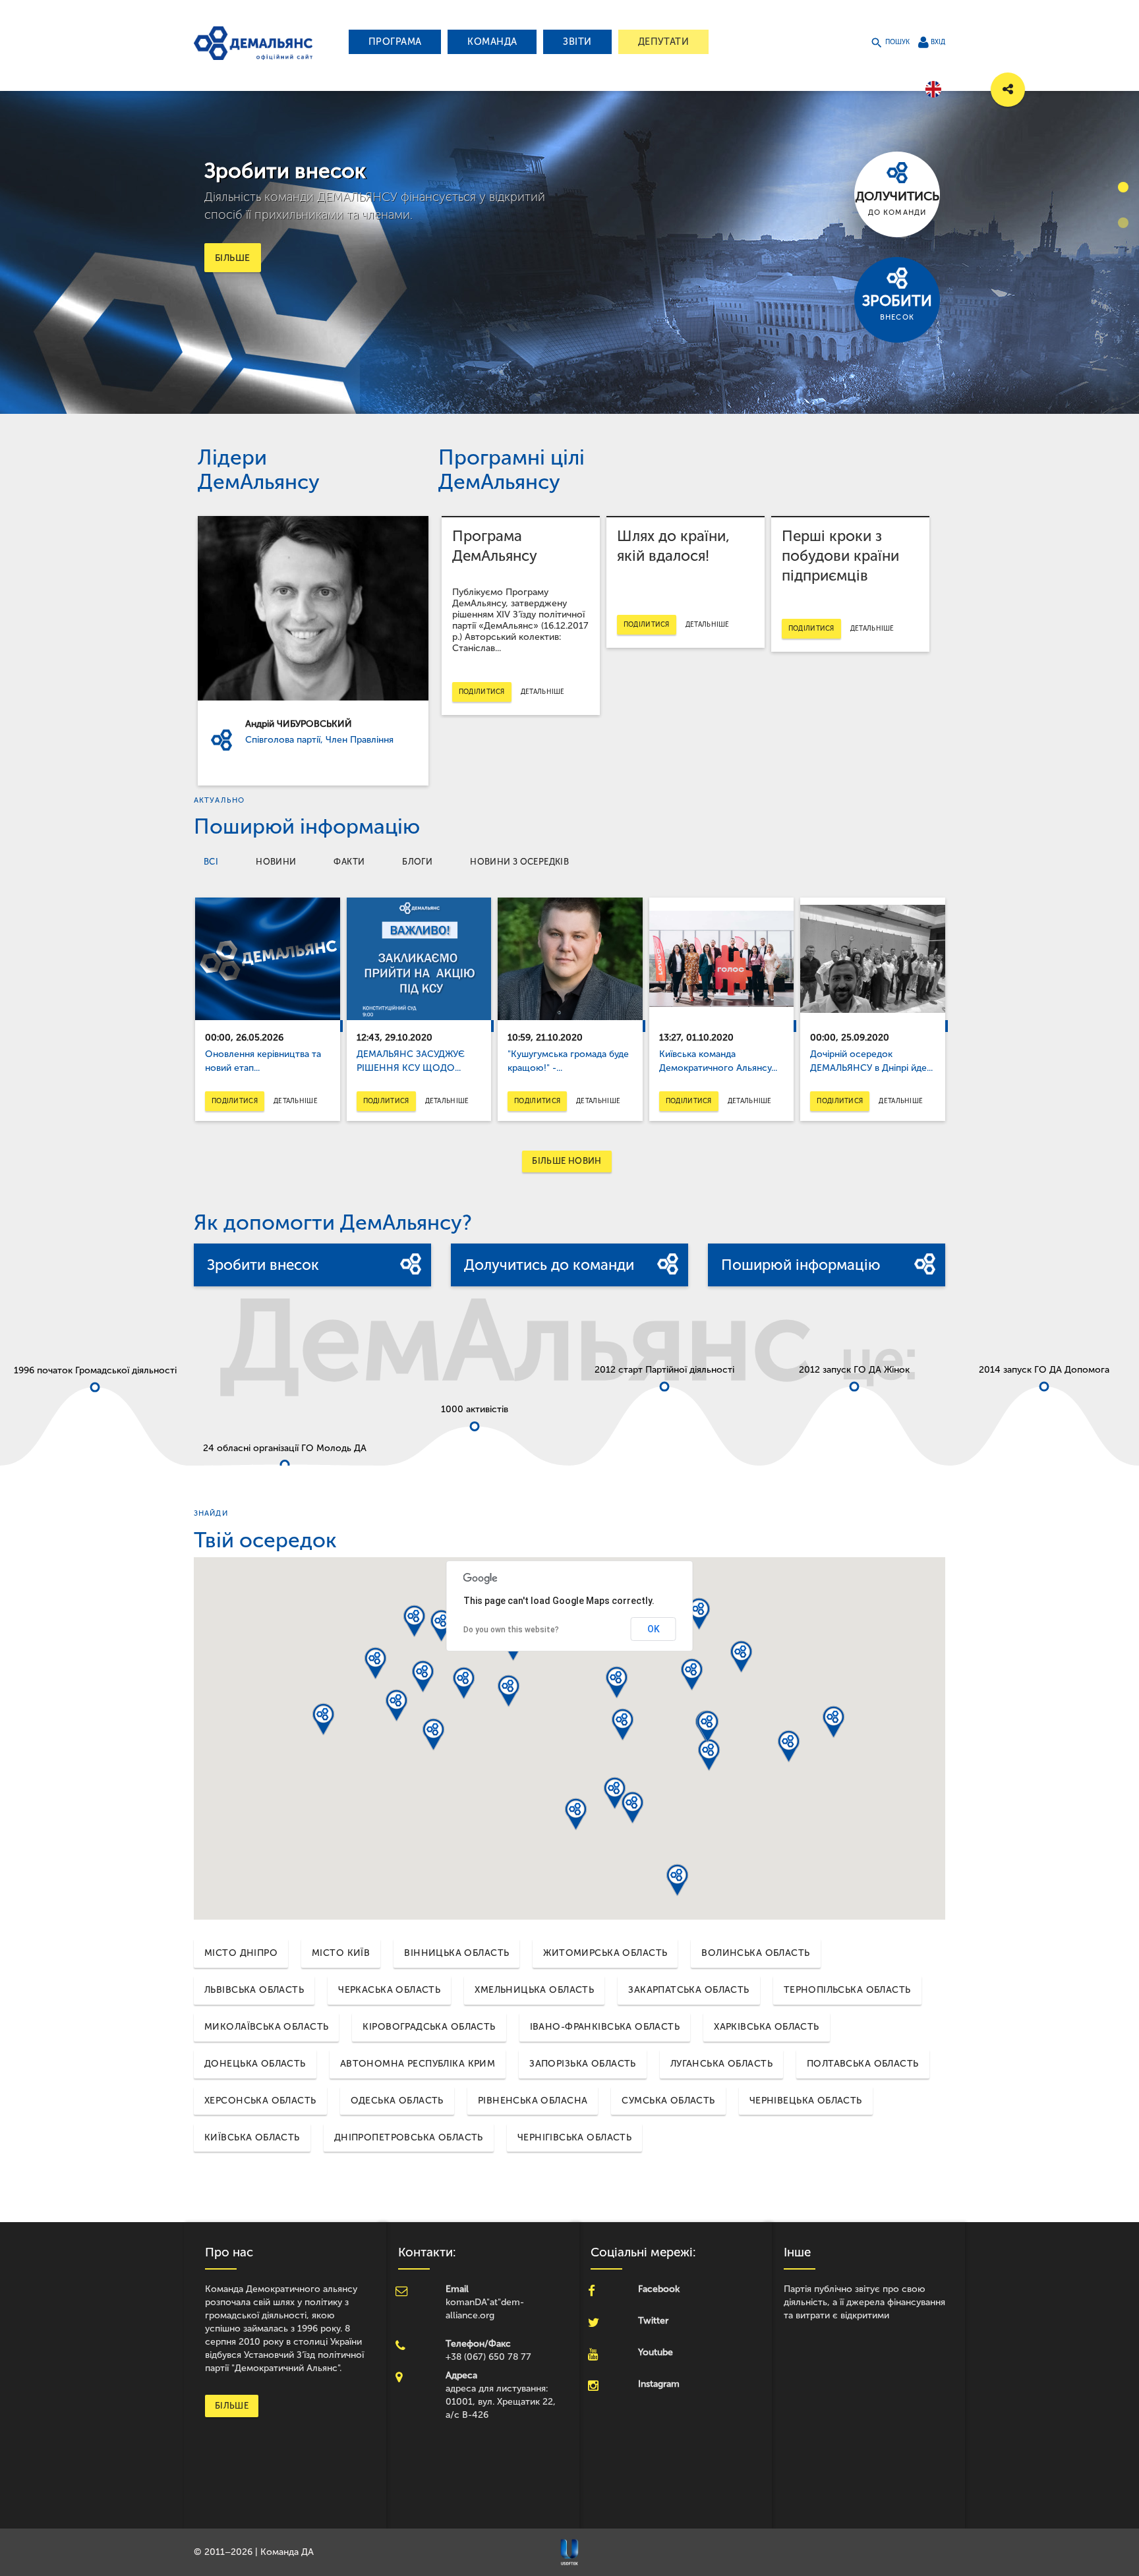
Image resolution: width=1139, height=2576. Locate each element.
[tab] (211, 862)
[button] (509, 1691)
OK (654, 1629)
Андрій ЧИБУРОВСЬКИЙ (299, 724)
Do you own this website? (511, 1630)
